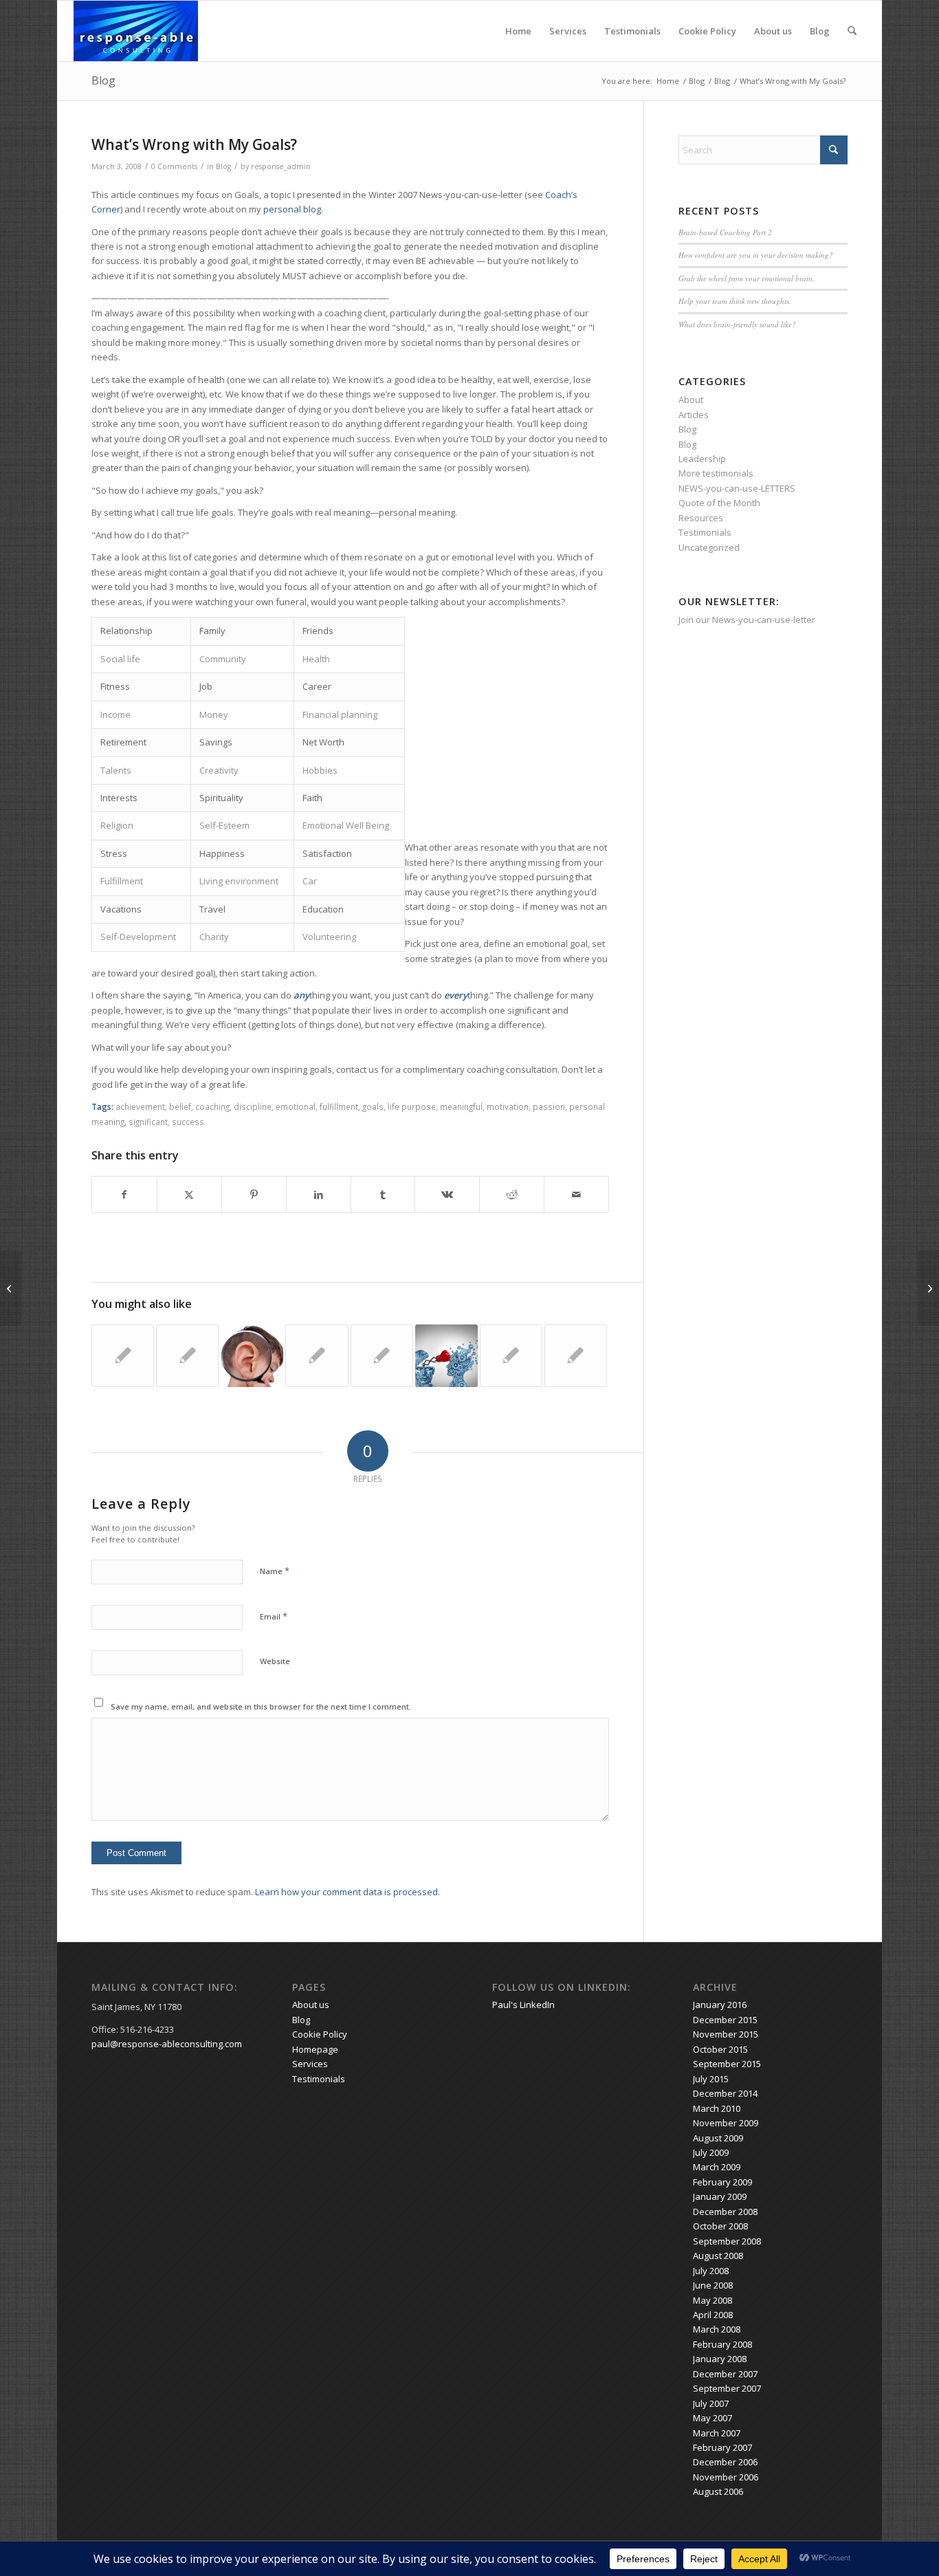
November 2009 (726, 2123)
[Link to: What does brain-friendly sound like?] (252, 1356)
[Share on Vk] (447, 1194)
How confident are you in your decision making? (756, 255)
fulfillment (339, 1106)
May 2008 (712, 2300)
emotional (296, 1106)
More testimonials (716, 473)
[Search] (852, 31)
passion (549, 1106)
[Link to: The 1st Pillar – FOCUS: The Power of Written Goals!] (123, 1356)
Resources (701, 518)
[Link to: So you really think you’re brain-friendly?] (446, 1356)
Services (568, 31)
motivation (508, 1106)
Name (275, 1571)
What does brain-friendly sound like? (737, 324)
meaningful (461, 1106)
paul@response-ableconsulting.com (167, 2044)
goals (373, 1106)
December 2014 (725, 2093)
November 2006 (726, 2477)
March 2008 (717, 2329)
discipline (253, 1106)
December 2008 (725, 2212)
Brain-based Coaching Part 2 (725, 232)
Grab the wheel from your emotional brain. (747, 278)
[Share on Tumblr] (383, 1194)
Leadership (702, 459)
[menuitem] (852, 31)
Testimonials (632, 31)
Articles (694, 415)
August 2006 (718, 2491)
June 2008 (713, 2285)
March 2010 (717, 2108)
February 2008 (722, 2344)
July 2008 (711, 2271)
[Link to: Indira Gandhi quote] (382, 1356)
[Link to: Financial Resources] (511, 1356)
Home (518, 31)
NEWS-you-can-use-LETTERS (737, 488)
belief (180, 1106)
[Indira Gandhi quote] (11, 1288)
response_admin (281, 166)
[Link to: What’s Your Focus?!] (317, 1356)
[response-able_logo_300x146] (136, 31)
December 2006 (725, 2462)
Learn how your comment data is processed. (347, 1892)
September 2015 (727, 2064)
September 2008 (727, 2241)
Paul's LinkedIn (523, 2005)
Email (274, 1616)
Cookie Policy (707, 31)
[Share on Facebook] (124, 1194)
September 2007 (727, 2388)
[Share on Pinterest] (254, 1194)
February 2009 (722, 2182)
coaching (212, 1106)
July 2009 (711, 2152)
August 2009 (718, 2138)
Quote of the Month (719, 503)
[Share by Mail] (576, 1194)
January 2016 (720, 2005)
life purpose (412, 1106)
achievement (140, 1106)
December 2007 (725, 2374)
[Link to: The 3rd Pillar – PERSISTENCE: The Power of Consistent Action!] (187, 1356)
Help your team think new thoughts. (735, 301)
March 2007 (717, 2433)
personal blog (292, 209)
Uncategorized (709, 547)
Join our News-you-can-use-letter (747, 620)
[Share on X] (189, 1194)
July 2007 (711, 2403)
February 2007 (722, 2447)
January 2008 (720, 2359)
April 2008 (713, 2315)
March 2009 (717, 2167)
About (691, 400)
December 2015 (725, 2020)
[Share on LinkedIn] (319, 1194)
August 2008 (718, 2256)
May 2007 (712, 2418)
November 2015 (726, 2034)
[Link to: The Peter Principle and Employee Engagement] (576, 1356)
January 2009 (720, 2196)
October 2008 (720, 2226)
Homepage (315, 2049)
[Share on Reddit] (512, 1194)
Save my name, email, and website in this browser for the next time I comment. (261, 1706)
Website (275, 1661)
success (188, 1122)
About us (773, 31)
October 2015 (720, 2049)
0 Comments (174, 166)
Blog (820, 31)
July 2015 (711, 2079)
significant (148, 1122)
